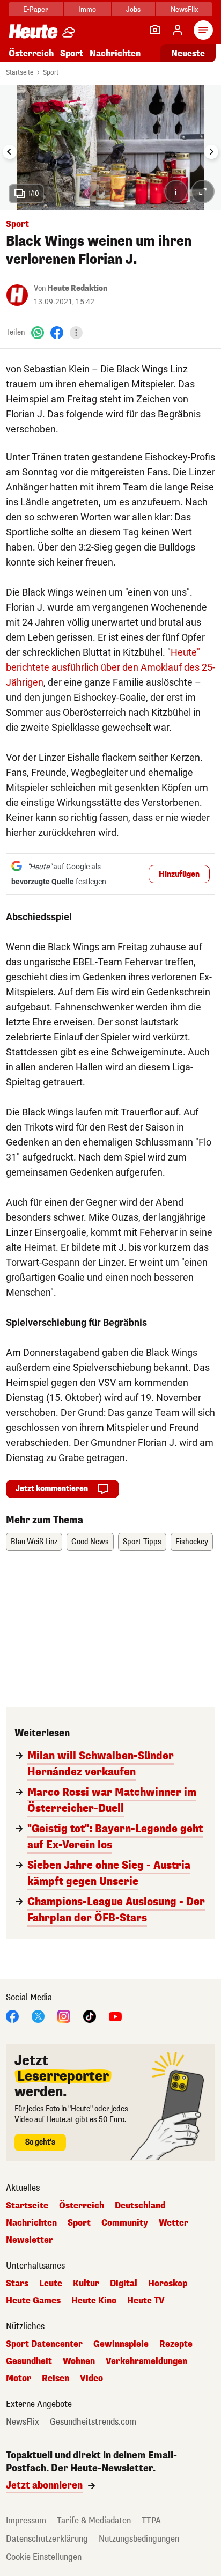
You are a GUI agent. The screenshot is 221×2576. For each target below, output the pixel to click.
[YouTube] (115, 2016)
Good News (90, 1542)
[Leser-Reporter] (155, 30)
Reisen (56, 2379)
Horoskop (168, 2284)
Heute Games (33, 2301)
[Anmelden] (178, 30)
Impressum (26, 2520)
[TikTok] (90, 2016)
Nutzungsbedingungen (139, 2539)
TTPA (151, 2520)
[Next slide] (211, 152)
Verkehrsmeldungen (146, 2361)
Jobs (133, 9)
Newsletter (30, 2240)
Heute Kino (94, 2301)
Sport (72, 53)
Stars (17, 2284)
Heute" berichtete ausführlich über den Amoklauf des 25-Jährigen (110, 667)
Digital (124, 2284)
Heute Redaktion (77, 288)
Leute (51, 2284)
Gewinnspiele (121, 2344)
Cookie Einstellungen (44, 2557)
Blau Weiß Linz (34, 1542)
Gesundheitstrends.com (93, 2422)
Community (125, 2223)
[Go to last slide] (10, 152)
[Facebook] (57, 332)
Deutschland (140, 2206)
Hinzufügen (179, 874)
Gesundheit (29, 2361)
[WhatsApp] (38, 332)
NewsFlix (184, 9)
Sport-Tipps (142, 1542)
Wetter (174, 2223)
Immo (87, 9)
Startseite (20, 72)
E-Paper (36, 9)
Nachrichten (31, 2223)
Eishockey (192, 1542)
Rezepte (176, 2344)
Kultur (86, 2284)
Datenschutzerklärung (47, 2539)
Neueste (188, 53)
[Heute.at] (33, 31)
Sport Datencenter (44, 2344)
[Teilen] (76, 333)
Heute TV (146, 2301)
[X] (38, 2016)
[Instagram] (64, 2016)
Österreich (31, 53)
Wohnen (79, 2361)
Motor (19, 2379)
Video (91, 2379)
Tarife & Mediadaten (94, 2520)
